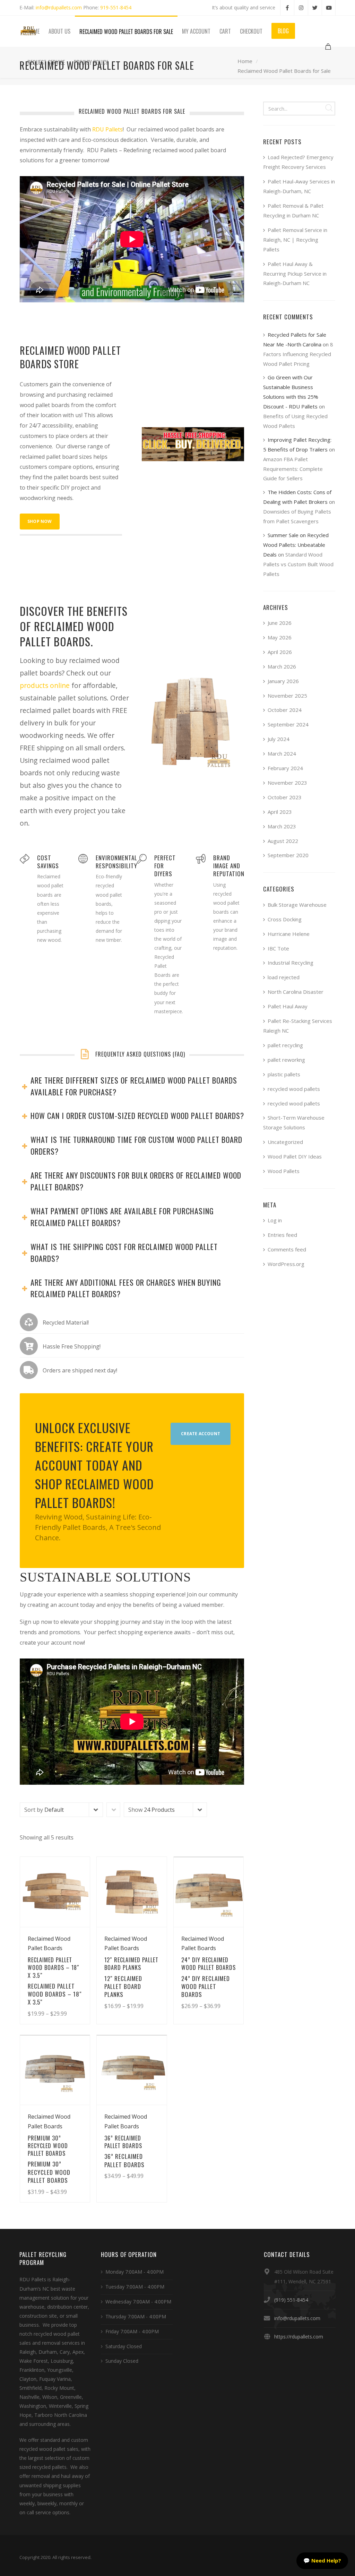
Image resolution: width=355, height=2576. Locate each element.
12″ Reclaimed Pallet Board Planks (123, 1987)
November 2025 (287, 696)
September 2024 (288, 724)
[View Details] (55, 1892)
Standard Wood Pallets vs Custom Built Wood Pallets (298, 564)
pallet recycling (285, 1045)
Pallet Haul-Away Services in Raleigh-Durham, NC (299, 186)
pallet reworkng (286, 1060)
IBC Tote (278, 948)
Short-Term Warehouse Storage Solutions (294, 1122)
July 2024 (279, 739)
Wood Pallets (284, 1171)
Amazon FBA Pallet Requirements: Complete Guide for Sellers (293, 469)
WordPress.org (286, 1264)
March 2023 (282, 826)
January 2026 (283, 681)
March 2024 (282, 753)
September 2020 (288, 855)
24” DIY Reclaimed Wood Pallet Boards (206, 1987)
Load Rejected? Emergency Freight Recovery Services (298, 162)
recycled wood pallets (294, 1089)
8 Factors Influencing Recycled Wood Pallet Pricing (298, 354)
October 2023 (285, 797)
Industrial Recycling (291, 963)
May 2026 (280, 637)
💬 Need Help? (322, 2560)
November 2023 (287, 783)
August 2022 (283, 841)
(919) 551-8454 (291, 2300)
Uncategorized (285, 1142)
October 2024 (285, 710)
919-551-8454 (116, 7)
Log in (275, 1220)
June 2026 (280, 623)
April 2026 (280, 652)
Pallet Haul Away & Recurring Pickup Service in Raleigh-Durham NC (295, 274)
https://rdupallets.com (299, 2337)
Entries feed (282, 1235)
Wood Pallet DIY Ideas (295, 1156)
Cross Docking (285, 919)
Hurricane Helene (289, 934)
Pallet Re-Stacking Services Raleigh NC (298, 1026)
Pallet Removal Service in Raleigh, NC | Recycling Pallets (295, 240)
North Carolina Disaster (296, 992)
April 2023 (280, 812)
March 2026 (282, 666)
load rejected (284, 977)
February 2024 (285, 768)
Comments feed (287, 1249)
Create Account (201, 1434)
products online (45, 685)
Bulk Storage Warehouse (297, 905)
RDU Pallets (107, 129)
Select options (65, 2000)
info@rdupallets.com (59, 7)
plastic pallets (284, 1074)
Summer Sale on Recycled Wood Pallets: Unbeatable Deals (296, 545)
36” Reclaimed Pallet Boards (124, 2160)
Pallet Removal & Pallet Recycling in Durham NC (293, 210)
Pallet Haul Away (288, 1006)
